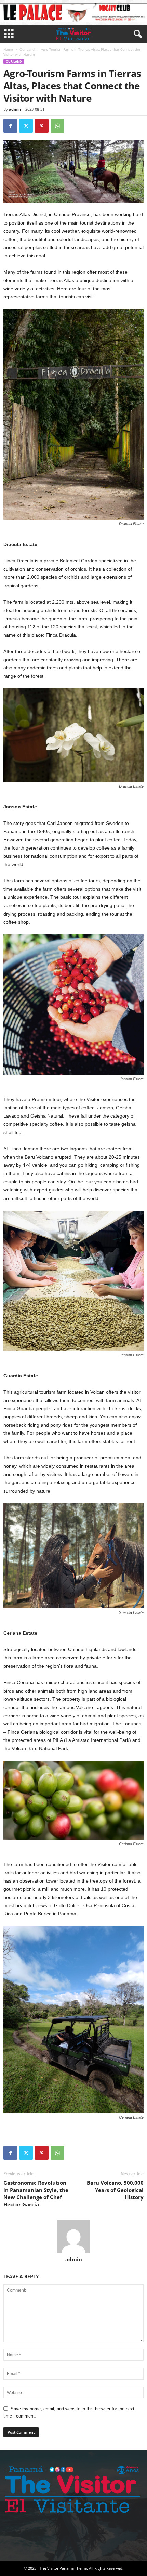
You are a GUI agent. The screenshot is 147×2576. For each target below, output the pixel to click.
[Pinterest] (42, 126)
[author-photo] (73, 2236)
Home (8, 49)
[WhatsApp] (57, 126)
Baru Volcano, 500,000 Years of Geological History (115, 2190)
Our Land (27, 49)
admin (15, 109)
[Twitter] (26, 126)
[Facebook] (10, 126)
